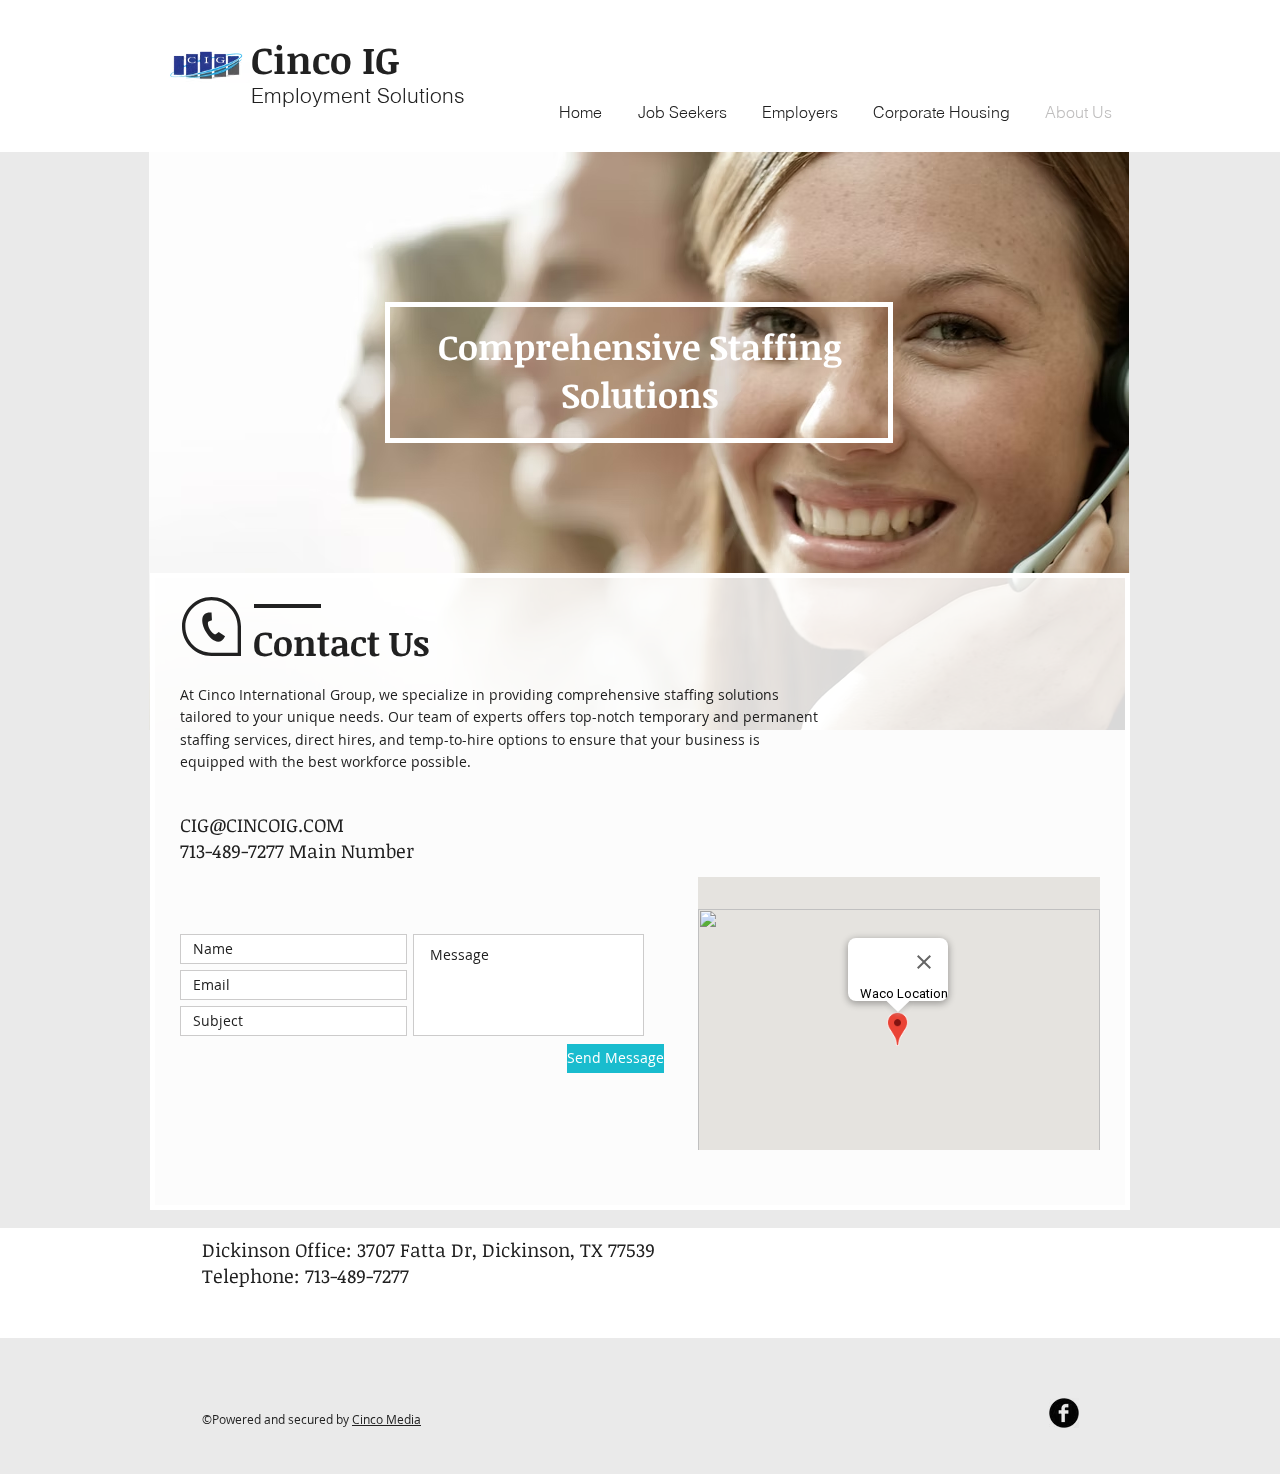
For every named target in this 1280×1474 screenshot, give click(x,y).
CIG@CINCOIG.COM (262, 825)
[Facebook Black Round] (1064, 1413)
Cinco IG (325, 59)
